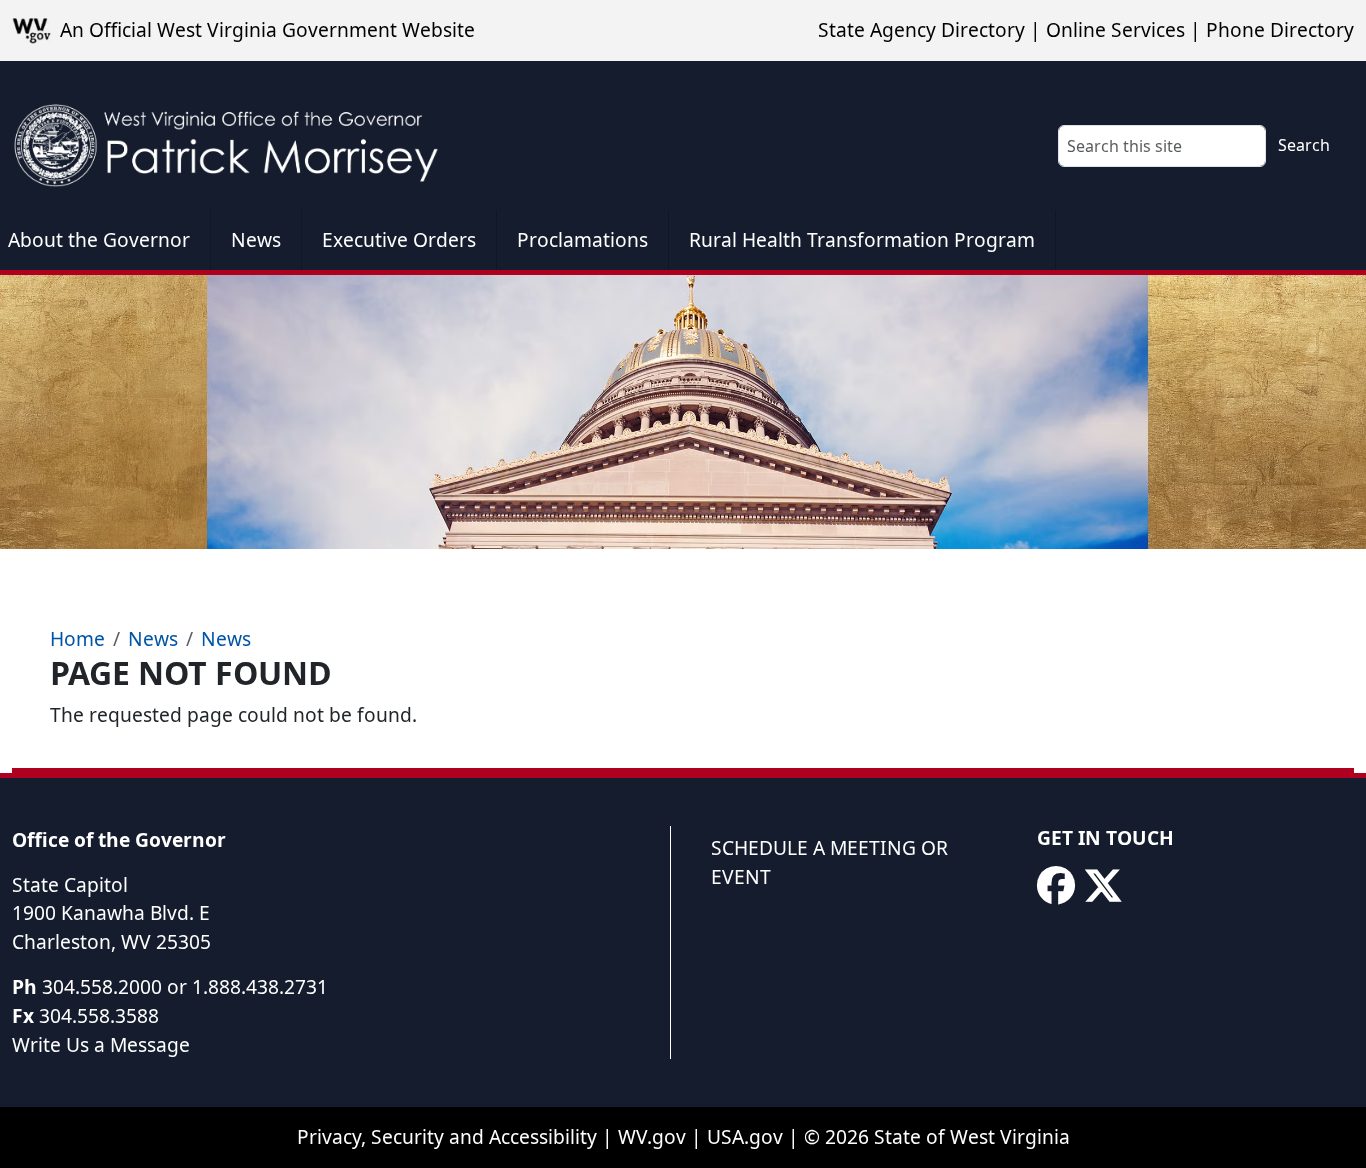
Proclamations (582, 239)
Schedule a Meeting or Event (829, 862)
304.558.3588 (99, 1015)
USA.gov (745, 1136)
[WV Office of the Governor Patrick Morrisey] (236, 135)
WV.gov (652, 1136)
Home (77, 638)
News (256, 239)
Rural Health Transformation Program (862, 239)
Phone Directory (1280, 29)
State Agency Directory (921, 29)
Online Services (1115, 29)
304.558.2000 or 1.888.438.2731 (185, 986)
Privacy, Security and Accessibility (447, 1136)
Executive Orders (399, 239)
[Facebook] (1056, 886)
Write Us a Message (101, 1044)
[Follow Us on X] (1103, 886)
